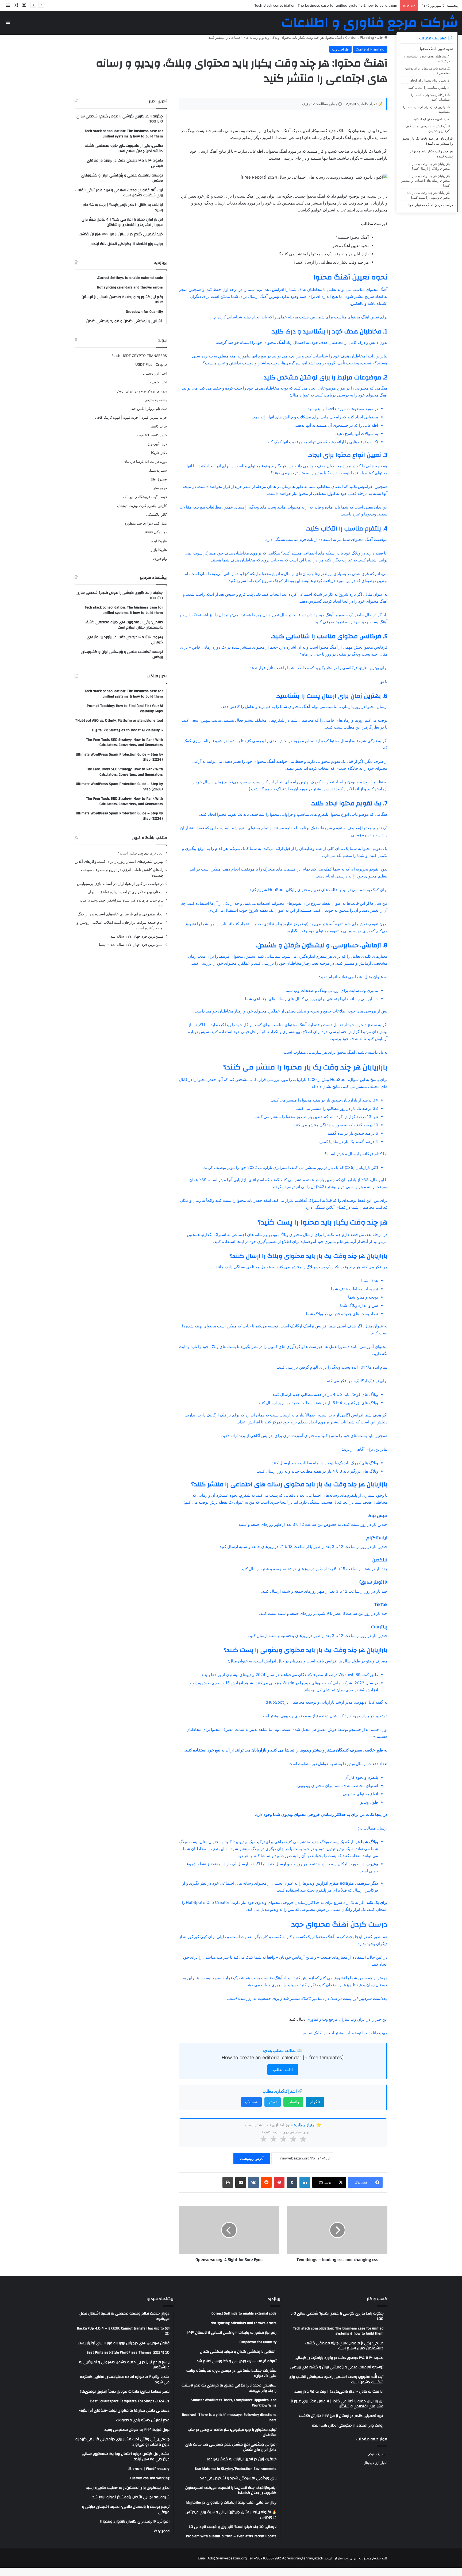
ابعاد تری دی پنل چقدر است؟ (141, 853)
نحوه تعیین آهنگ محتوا (436, 49)
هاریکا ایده (159, 541)
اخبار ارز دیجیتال (155, 373)
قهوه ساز (160, 488)
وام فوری (160, 559)
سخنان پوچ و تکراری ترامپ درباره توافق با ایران (126, 892)
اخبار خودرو (158, 382)
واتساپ (293, 2102)
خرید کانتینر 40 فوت (152, 435)
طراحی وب (340, 49)
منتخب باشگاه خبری (150, 838)
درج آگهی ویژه (156, 444)
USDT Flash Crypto (151, 364)
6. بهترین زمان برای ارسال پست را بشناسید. (426, 109)
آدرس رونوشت (252, 2159)
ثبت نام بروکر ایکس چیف (148, 409)
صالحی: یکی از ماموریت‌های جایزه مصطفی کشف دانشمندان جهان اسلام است (339, 5)
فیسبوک (251, 2102)
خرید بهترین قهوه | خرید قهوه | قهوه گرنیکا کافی (131, 417)
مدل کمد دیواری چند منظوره (146, 523)
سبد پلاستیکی (157, 470)
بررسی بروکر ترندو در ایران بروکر (142, 391)
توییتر (273, 2102)
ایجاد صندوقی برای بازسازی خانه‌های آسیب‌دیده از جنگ (121, 914)
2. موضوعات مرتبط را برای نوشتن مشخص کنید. (427, 71)
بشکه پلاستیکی (156, 400)
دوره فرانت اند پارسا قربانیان (145, 461)
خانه (381, 37)
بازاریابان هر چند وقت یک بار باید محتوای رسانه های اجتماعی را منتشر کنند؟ (425, 181)
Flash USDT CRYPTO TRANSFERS (139, 356)
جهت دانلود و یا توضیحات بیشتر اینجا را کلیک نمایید (345, 2033)
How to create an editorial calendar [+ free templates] (283, 2057)
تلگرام (315, 2102)
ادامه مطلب (283, 2069)
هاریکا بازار (159, 550)
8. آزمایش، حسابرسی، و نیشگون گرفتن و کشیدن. (428, 128)
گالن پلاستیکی (157, 514)
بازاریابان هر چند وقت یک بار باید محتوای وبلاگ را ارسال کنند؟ (428, 166)
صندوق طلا (159, 479)
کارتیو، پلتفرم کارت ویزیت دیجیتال (142, 506)
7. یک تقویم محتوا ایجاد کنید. (431, 119)
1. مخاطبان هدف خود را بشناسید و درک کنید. (427, 59)
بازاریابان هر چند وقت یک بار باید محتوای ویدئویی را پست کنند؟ (428, 195)
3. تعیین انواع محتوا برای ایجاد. (430, 80)
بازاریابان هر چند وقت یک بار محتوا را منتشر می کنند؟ (427, 141)
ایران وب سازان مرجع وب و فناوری (337, 2019)
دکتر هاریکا (159, 453)
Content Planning (360, 37)
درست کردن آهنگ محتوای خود (430, 205)
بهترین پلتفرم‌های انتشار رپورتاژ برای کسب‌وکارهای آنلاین (119, 861)
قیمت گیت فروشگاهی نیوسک (145, 497)
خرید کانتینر (158, 426)
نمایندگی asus (156, 532)
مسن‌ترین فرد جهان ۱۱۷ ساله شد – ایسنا (131, 945)
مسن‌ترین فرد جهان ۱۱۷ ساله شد (137, 936)
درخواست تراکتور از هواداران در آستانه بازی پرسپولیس (120, 884)
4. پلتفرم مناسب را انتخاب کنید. (429, 88)
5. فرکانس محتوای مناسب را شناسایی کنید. (430, 97)
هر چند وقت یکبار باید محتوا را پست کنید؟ (431, 154)
